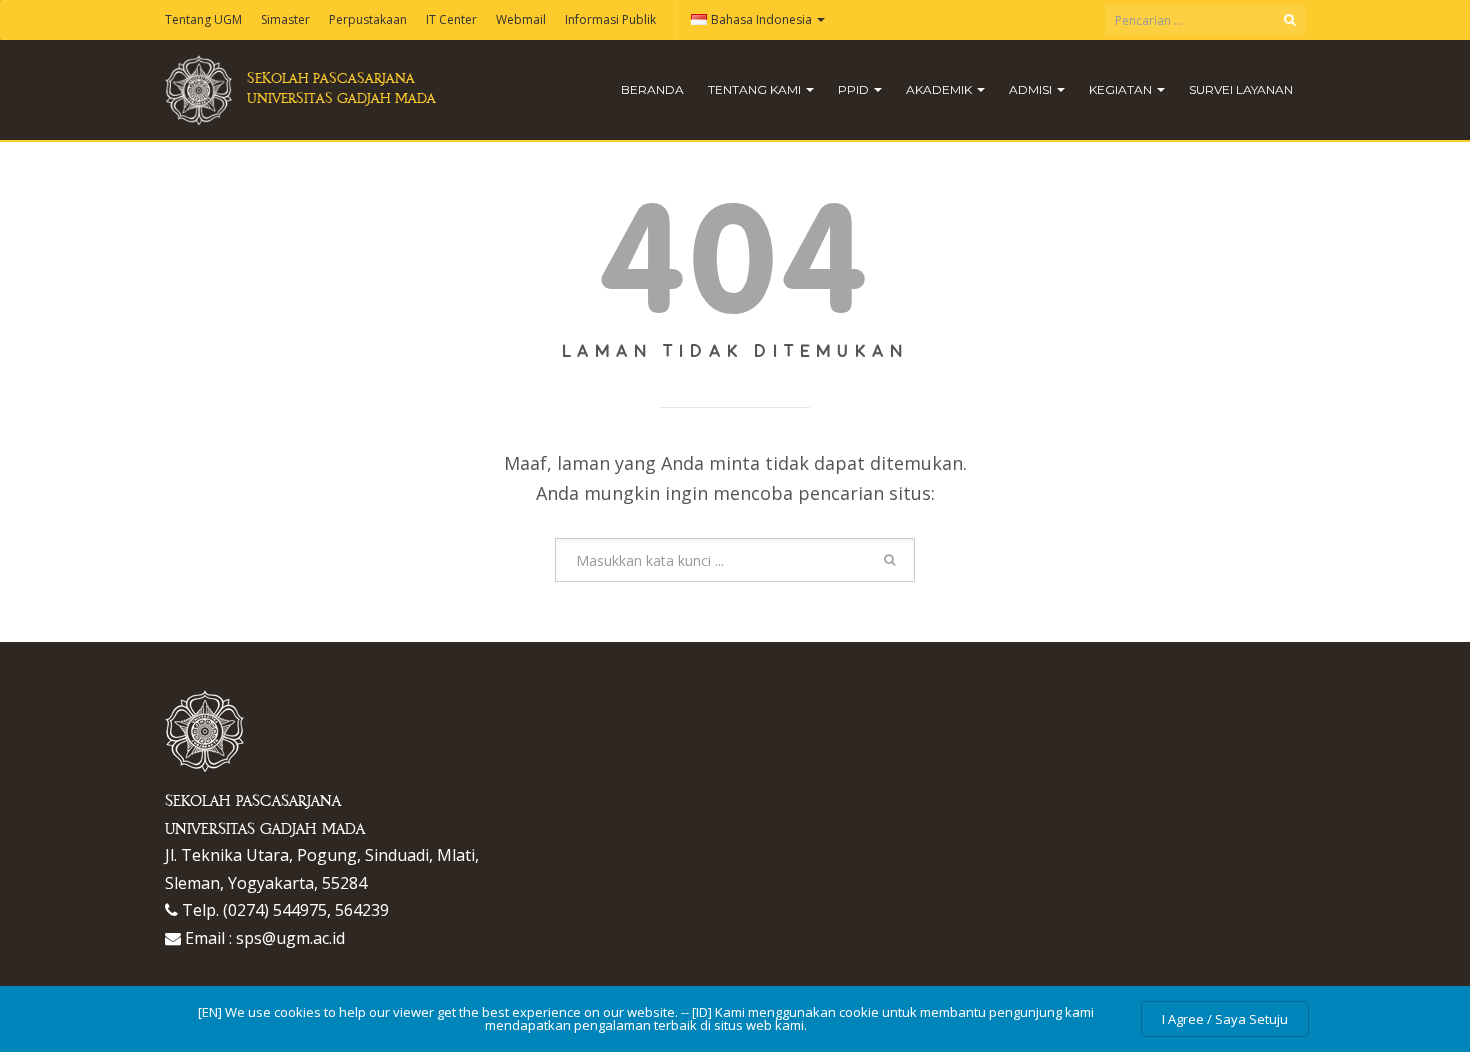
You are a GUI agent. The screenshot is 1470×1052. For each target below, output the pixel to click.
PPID (855, 89)
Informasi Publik (610, 19)
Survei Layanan (1241, 89)
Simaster (285, 19)
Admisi (1032, 89)
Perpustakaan (368, 19)
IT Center (451, 19)
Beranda (652, 89)
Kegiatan (1122, 89)
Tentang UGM (203, 19)
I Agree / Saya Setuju (1225, 1019)
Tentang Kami (756, 89)
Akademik (940, 89)
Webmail (521, 19)
